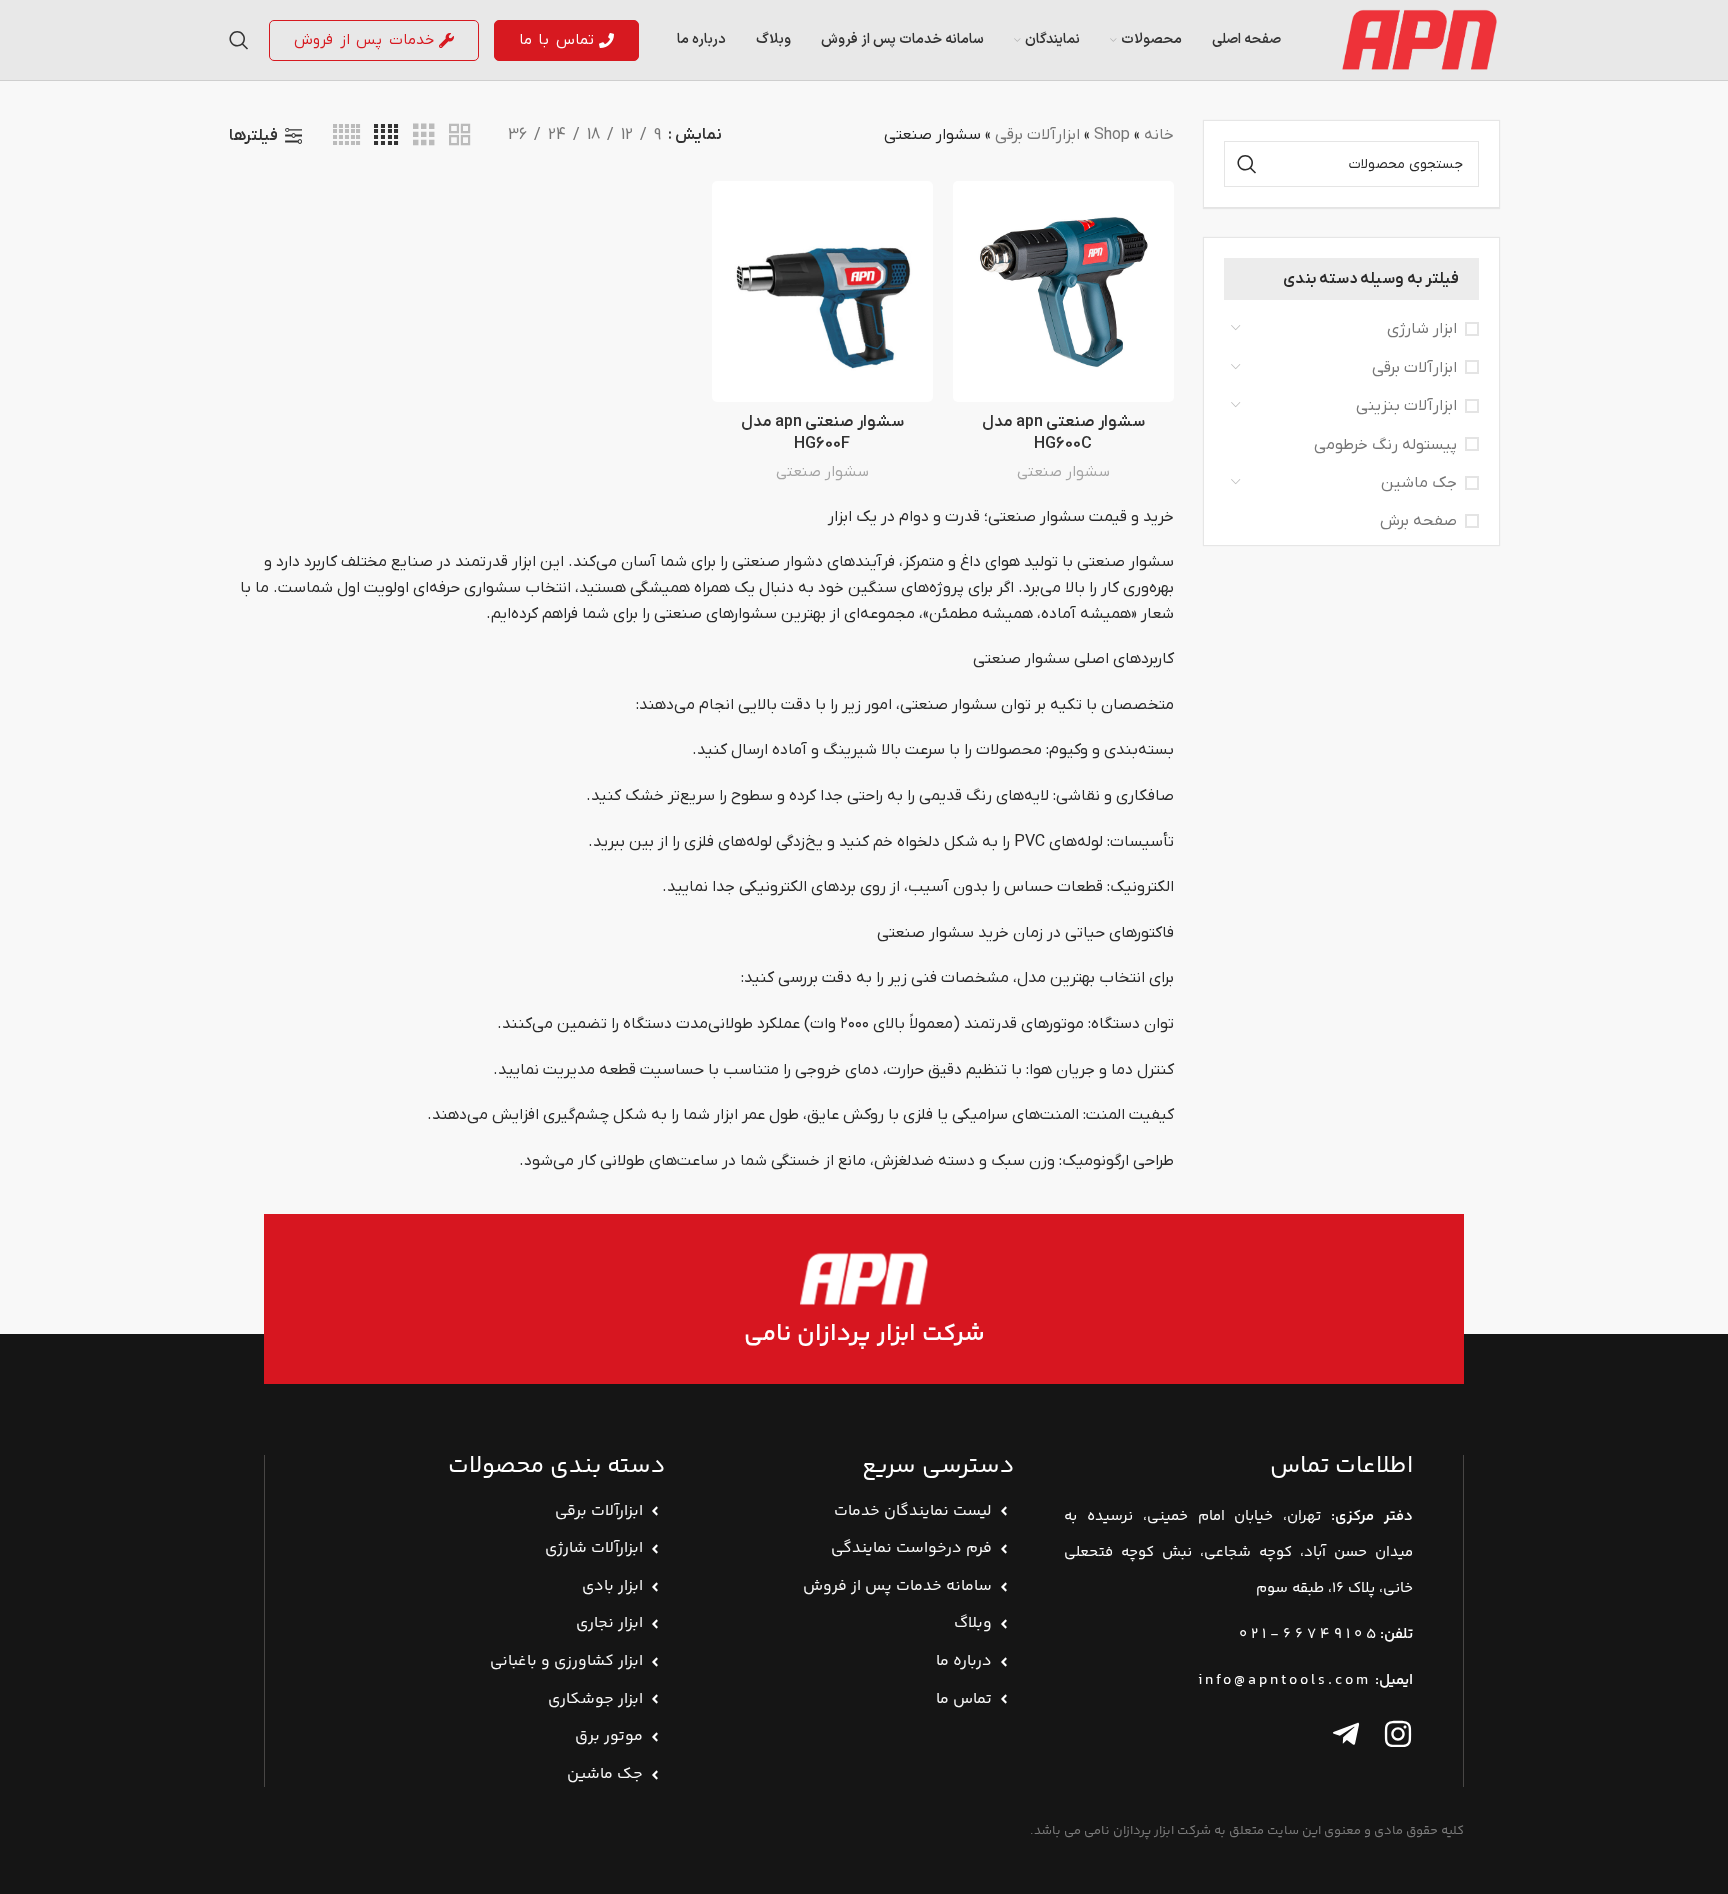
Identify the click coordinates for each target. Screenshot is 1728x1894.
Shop (1112, 135)
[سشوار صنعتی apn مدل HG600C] (1063, 291)
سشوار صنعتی (1063, 472)
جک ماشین (1419, 483)
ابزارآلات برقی (1414, 368)
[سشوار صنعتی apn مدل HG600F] (822, 291)
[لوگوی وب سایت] (1419, 39)
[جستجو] (239, 40)
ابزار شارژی (1422, 329)
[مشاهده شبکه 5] (346, 136)
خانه (1159, 135)
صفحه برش (1418, 521)
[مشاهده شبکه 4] (386, 136)
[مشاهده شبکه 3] (424, 136)
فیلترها (253, 135)
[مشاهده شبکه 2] (460, 136)
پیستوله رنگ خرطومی (1385, 445)
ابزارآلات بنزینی (1406, 406)
